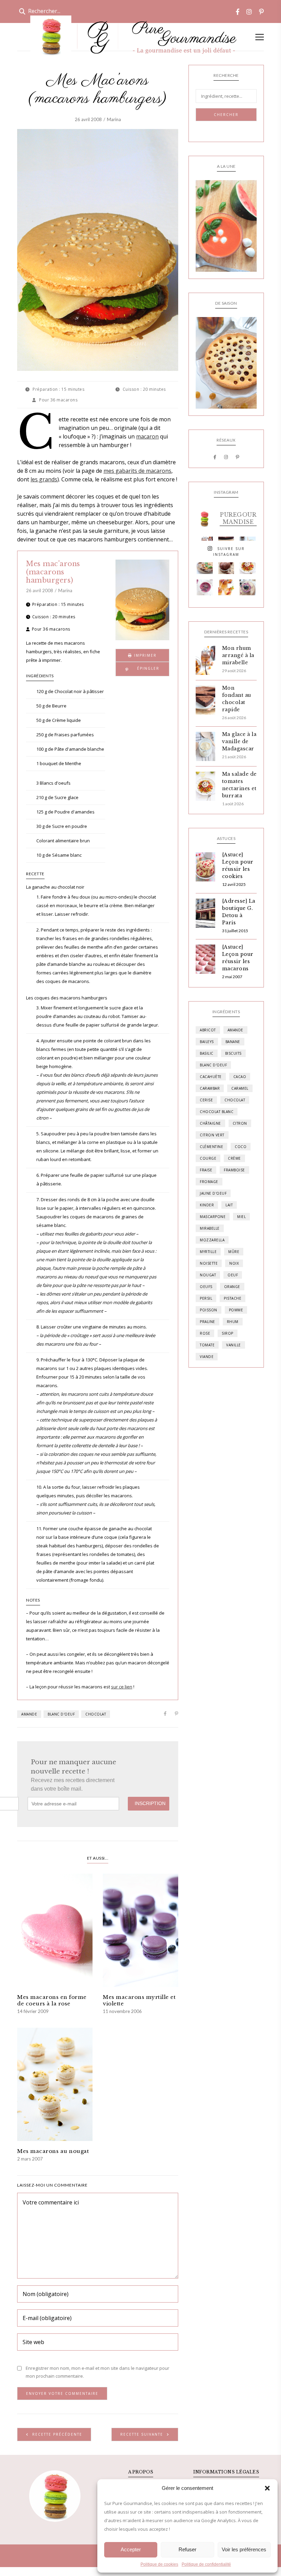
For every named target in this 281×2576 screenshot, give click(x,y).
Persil (206, 1298)
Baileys (207, 1042)
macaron (147, 436)
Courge (208, 1158)
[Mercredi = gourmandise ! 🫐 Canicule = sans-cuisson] (248, 588)
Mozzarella (212, 1240)
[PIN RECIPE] (142, 669)
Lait (229, 1205)
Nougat (208, 1275)
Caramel (240, 1088)
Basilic (207, 1053)
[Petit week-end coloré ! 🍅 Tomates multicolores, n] (248, 566)
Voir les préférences (244, 2549)
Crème (234, 1158)
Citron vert (212, 1135)
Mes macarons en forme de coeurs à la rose (52, 2000)
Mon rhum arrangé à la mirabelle (238, 655)
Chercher (226, 115)
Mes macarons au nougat (53, 2151)
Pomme (236, 1310)
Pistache (233, 1298)
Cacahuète (211, 1077)
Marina (114, 119)
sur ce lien (122, 1687)
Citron (240, 1123)
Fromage (209, 1182)
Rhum (233, 1322)
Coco (241, 1147)
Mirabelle (210, 1228)
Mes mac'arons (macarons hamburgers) (53, 572)
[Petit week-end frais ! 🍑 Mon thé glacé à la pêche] (226, 588)
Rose (205, 1333)
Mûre (234, 1252)
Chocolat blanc (217, 1112)
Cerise (206, 1100)
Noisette (209, 1263)
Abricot (208, 1030)
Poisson (209, 1310)
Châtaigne (210, 1123)
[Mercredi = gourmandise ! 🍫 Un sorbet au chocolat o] (226, 566)
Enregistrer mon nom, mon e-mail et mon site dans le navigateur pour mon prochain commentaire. (97, 2372)
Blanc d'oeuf (61, 1714)
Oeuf (233, 1275)
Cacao (240, 1077)
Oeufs (206, 1287)
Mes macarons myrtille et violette (139, 2000)
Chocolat (96, 1714)
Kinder (207, 1205)
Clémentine (211, 1147)
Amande (29, 1714)
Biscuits (233, 1053)
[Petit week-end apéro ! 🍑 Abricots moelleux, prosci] (205, 566)
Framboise (234, 1170)
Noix (234, 1263)
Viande (207, 1357)
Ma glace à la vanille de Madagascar (239, 741)
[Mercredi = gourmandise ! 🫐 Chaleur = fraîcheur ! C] (205, 588)
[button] (267, 2488)
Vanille (234, 1345)
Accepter (131, 2549)
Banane (233, 1042)
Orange (232, 1287)
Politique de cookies (159, 2564)
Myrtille (208, 1252)
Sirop (228, 1333)
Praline (207, 1322)
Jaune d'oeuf (213, 1193)
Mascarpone (213, 1217)
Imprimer (144, 655)
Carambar (210, 1088)
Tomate (207, 1345)
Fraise (206, 1170)
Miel (241, 1217)
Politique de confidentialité (206, 2564)
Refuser (187, 2549)
